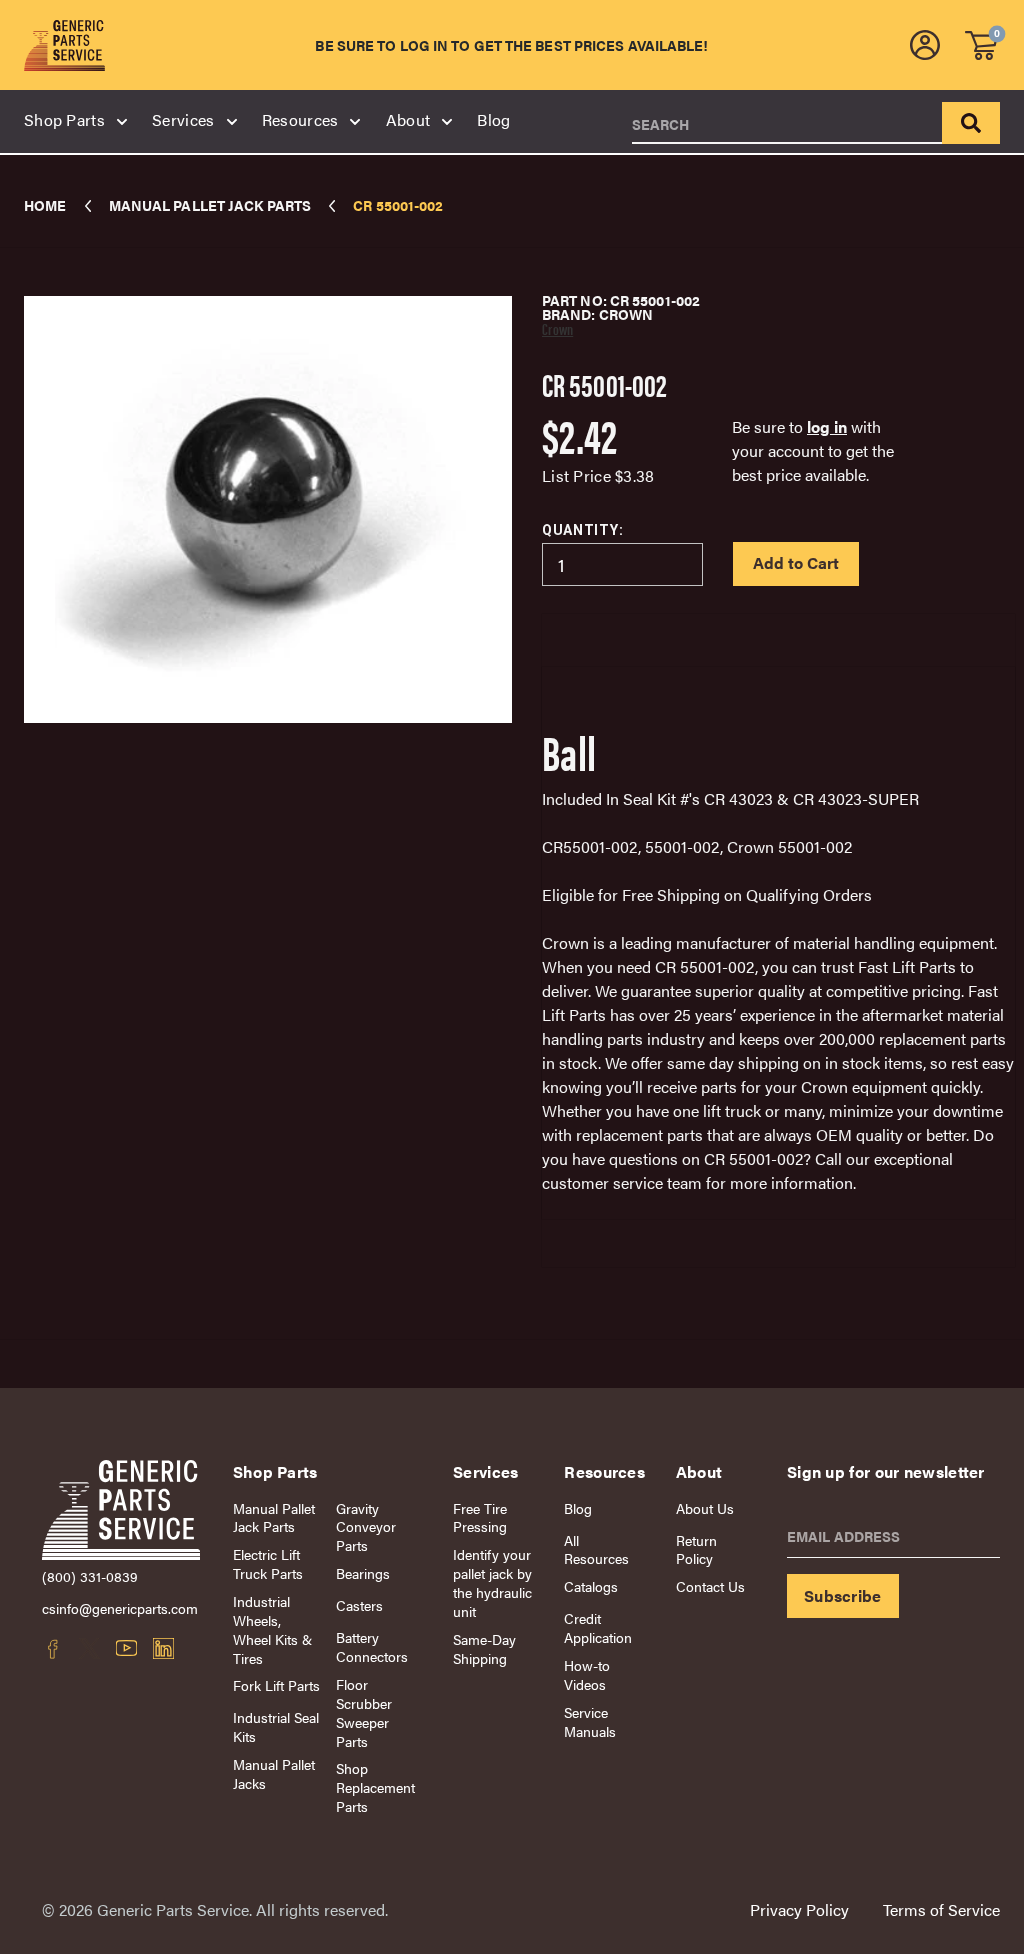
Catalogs (591, 1586)
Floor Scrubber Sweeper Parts (364, 1713)
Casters (359, 1605)
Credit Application (598, 1628)
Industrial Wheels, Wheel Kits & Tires (272, 1630)
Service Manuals (590, 1722)
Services (183, 119)
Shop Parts (64, 119)
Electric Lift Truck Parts (268, 1564)
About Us (705, 1508)
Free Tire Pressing (480, 1518)
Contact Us (710, 1586)
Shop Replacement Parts (375, 1787)
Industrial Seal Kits (276, 1727)
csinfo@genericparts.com (120, 1608)
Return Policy (696, 1550)
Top (963, 1734)
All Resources (596, 1550)
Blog (493, 119)
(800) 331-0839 (90, 1576)
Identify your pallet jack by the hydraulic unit (492, 1583)
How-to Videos (587, 1675)
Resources (300, 119)
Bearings (363, 1573)
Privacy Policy (799, 1909)
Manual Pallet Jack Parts (274, 1518)
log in (827, 426)
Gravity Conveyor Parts (366, 1527)
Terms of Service (941, 1909)
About (408, 119)
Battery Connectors (372, 1647)
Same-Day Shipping (484, 1649)
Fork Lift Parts (276, 1685)
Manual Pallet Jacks (274, 1774)
